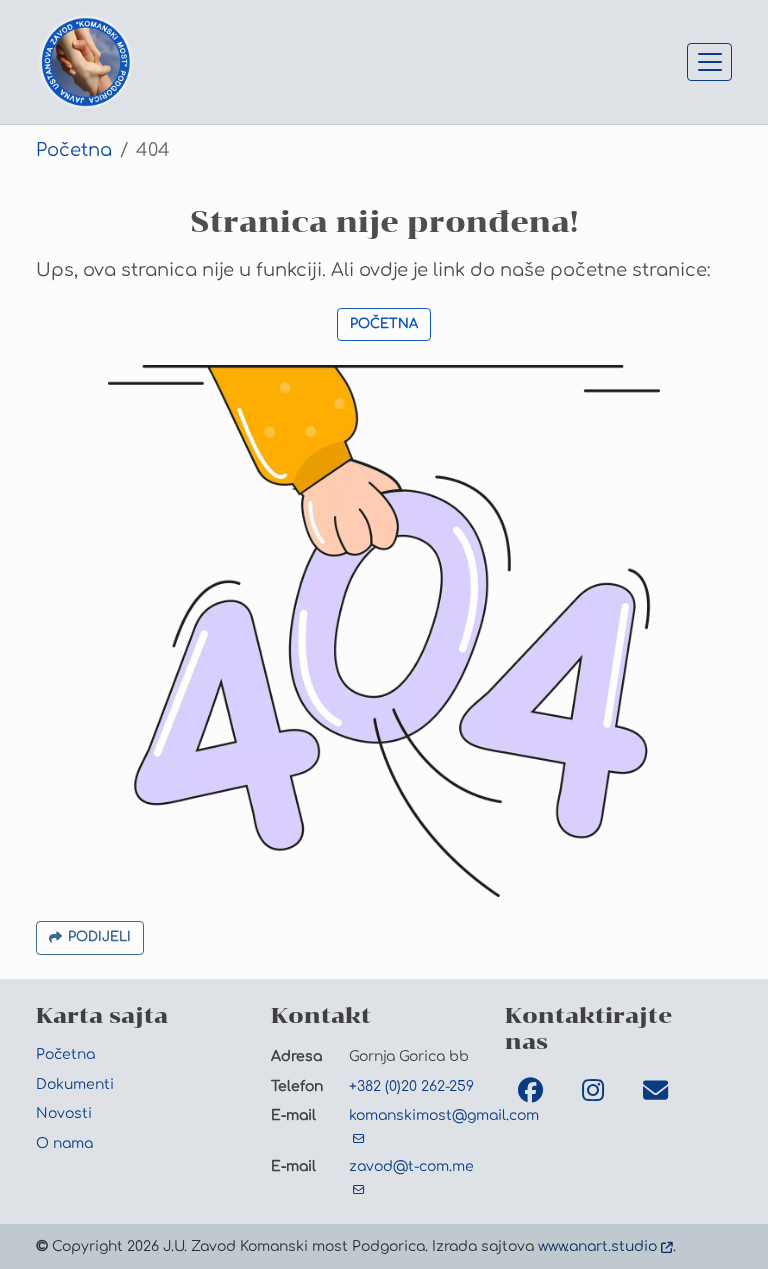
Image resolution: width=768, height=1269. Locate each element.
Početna (74, 150)
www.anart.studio (597, 1246)
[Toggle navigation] (709, 62)
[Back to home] (86, 62)
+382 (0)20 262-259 (411, 1086)
